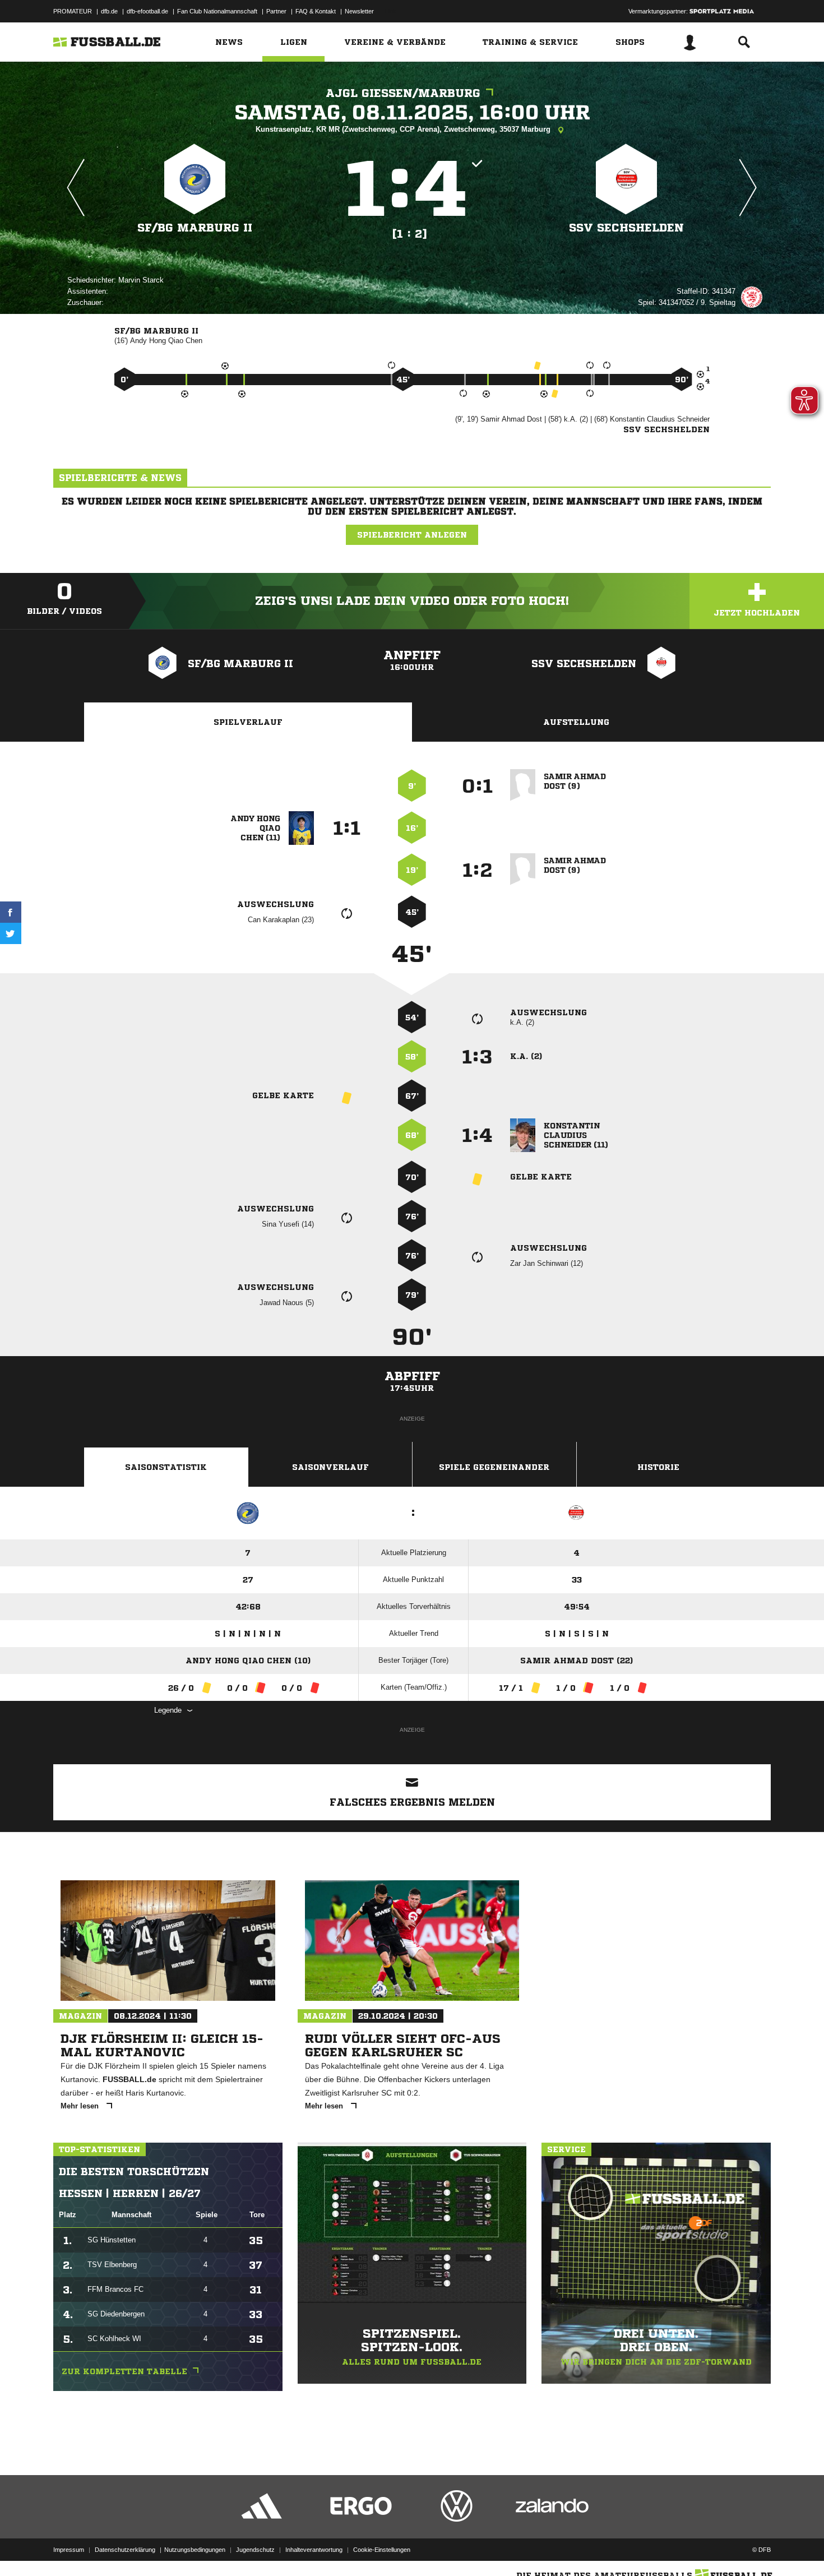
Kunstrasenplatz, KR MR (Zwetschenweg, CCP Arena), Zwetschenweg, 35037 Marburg (404, 129)
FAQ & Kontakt (316, 11)
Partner (276, 11)
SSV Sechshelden (626, 228)
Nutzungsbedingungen (195, 2550)
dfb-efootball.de (147, 11)
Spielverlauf (248, 722)
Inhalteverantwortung (314, 2550)
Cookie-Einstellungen (382, 2550)
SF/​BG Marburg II (195, 228)
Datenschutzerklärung (125, 2550)
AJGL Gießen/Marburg (403, 93)
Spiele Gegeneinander (494, 1467)
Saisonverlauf (330, 1467)
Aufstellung (576, 722)
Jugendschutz (255, 2550)
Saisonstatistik (166, 1467)
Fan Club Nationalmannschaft (217, 11)
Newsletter (359, 11)
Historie (658, 1467)
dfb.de (109, 11)
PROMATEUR (73, 11)
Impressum (69, 2550)
